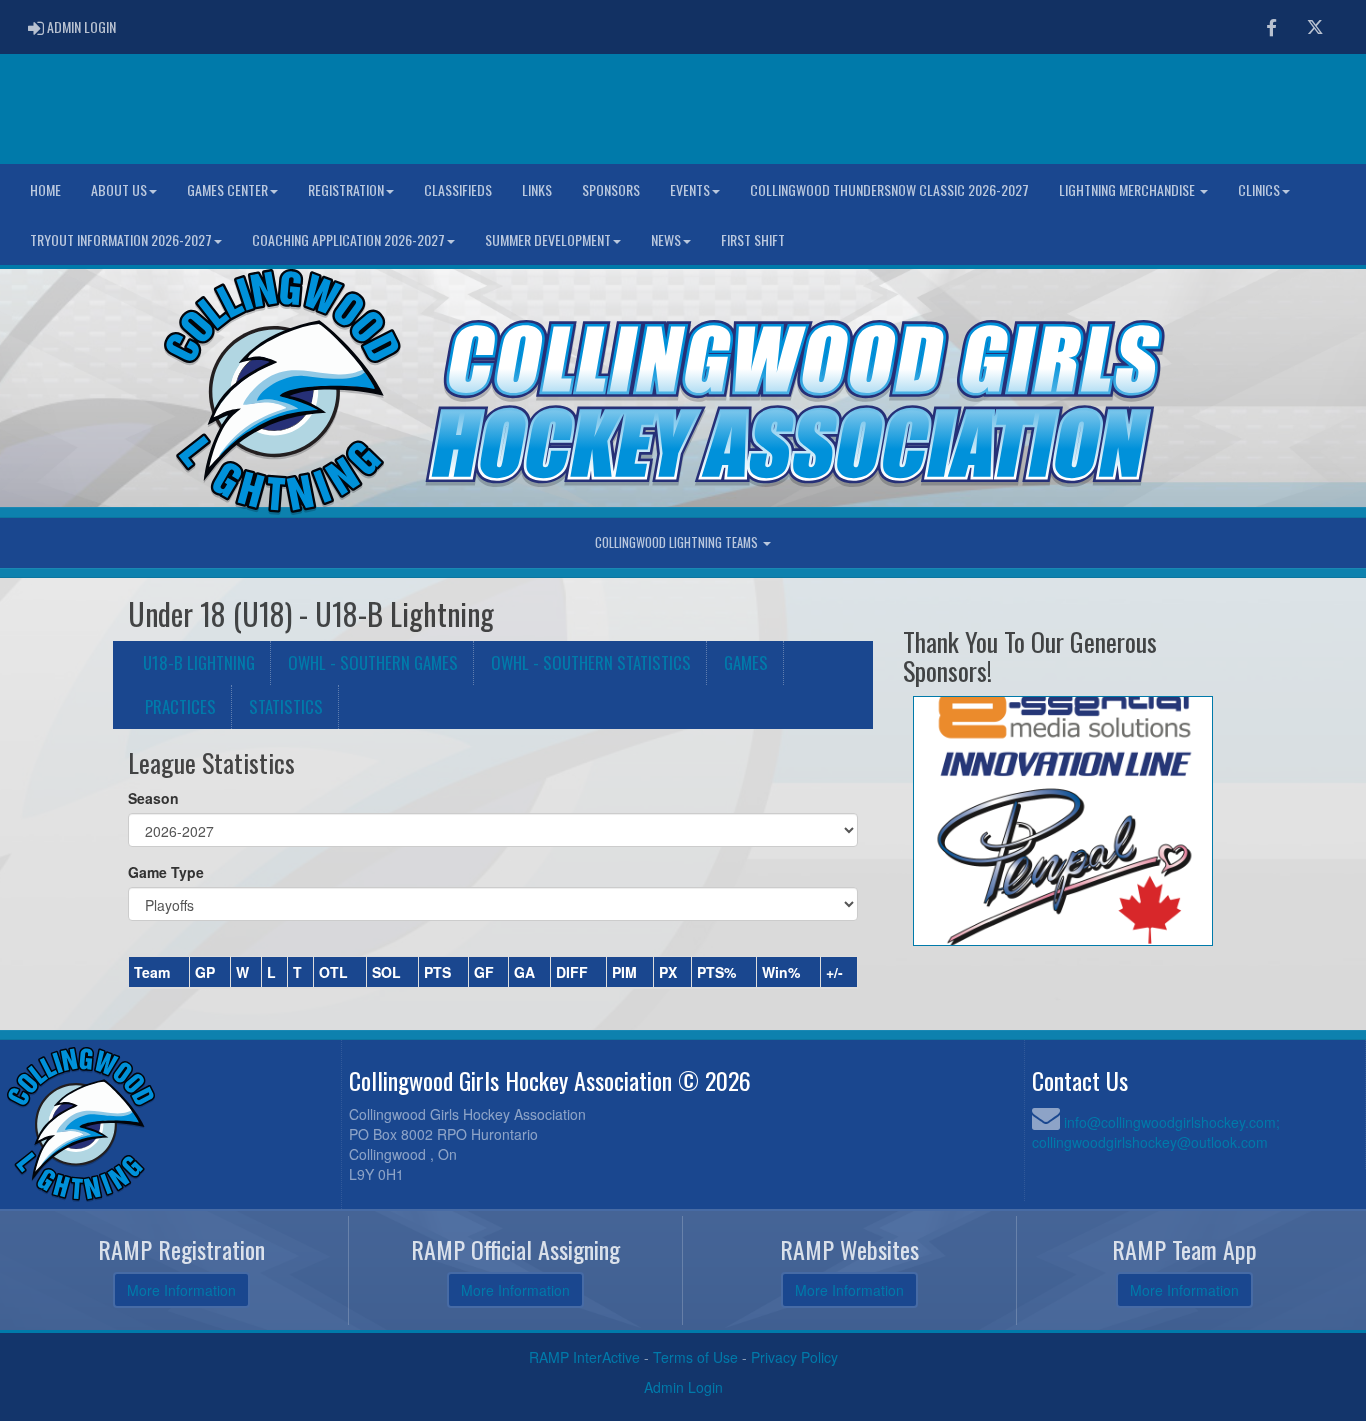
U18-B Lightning (199, 662)
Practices (180, 706)
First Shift (753, 239)
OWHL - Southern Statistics (591, 662)
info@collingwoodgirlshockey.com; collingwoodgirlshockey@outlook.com (1156, 1132)
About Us (119, 189)
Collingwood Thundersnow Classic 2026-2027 (889, 189)
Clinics (1259, 189)
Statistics (286, 706)
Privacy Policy (794, 1357)
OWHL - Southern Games (373, 662)
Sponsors (611, 189)
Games (746, 662)
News (666, 239)
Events (690, 189)
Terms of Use (695, 1357)
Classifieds (458, 189)
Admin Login (683, 1387)
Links (537, 189)
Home (45, 189)
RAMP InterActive (584, 1357)
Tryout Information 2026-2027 (121, 239)
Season (153, 798)
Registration (346, 189)
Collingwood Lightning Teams (678, 542)
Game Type (166, 872)
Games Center (227, 189)
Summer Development (548, 239)
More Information (181, 1290)
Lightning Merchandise (1128, 189)
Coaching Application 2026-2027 (348, 239)
